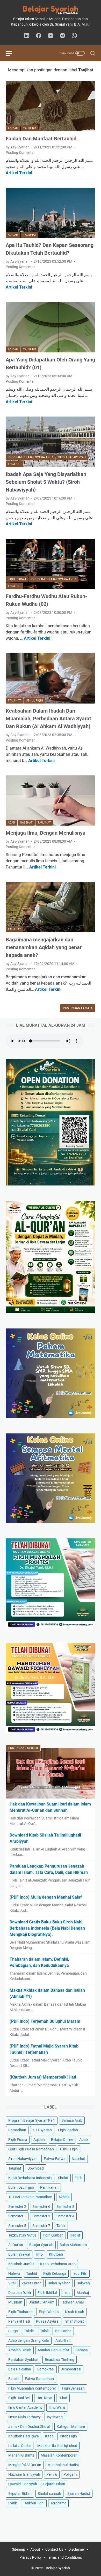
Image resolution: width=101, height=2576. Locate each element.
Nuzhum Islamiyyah (24, 2474)
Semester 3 (41, 2216)
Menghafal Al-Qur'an (25, 2465)
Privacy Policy (31, 2557)
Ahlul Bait (63, 2340)
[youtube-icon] (51, 36)
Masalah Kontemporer (59, 2455)
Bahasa (82, 2350)
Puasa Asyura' (48, 2321)
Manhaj (83, 2293)
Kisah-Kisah (75, 2312)
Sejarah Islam (54, 2484)
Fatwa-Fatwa (55, 2159)
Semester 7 (41, 2226)
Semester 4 (65, 2216)
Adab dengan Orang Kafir (29, 2340)
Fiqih (78, 2178)
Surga (13, 2331)
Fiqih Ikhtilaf (47, 2293)
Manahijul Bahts (21, 2455)
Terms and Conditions (64, 2557)
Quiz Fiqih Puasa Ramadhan (31, 2149)
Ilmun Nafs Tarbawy (24, 2417)
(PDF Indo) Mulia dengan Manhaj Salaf (46, 1897)
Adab (84, 2140)
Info (39, 2254)
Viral (12, 2283)
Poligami (70, 2474)
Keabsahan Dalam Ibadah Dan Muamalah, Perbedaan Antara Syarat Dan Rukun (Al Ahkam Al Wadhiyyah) (48, 719)
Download (36, 2168)
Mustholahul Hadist (63, 2465)
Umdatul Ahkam (41, 2302)
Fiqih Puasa (18, 2140)
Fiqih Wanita (49, 2312)
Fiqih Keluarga (55, 2273)
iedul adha (63, 2331)
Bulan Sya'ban (59, 2283)
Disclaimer (77, 2549)
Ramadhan (17, 2130)
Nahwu (14, 2273)
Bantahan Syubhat (23, 2360)
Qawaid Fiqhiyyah (23, 2484)
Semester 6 (41, 2207)
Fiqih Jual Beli (19, 2398)
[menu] (12, 53)
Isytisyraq (55, 2417)
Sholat (63, 2178)
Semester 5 (17, 2226)
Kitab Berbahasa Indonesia (30, 2178)
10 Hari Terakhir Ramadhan (30, 2197)
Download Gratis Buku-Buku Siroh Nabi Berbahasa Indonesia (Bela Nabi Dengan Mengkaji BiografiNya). (47, 1928)
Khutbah (56, 2254)
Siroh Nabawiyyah (23, 2159)
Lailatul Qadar (20, 2446)
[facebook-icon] (39, 36)
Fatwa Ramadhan (39, 2379)
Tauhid (32, 2273)
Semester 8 (65, 2207)
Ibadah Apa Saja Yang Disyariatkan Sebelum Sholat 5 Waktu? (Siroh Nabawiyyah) (46, 482)
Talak (44, 2331)
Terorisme (58, 2503)
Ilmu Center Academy (25, 2407)
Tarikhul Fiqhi (34, 2503)
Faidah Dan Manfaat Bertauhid (41, 139)
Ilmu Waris (57, 2407)
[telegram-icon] (62, 36)
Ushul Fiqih (69, 2149)
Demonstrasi (71, 2369)
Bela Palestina (20, 2369)
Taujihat (15, 2168)
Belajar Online (62, 2140)
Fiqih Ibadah (68, 2130)
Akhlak (64, 2197)
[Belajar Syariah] (51, 10)
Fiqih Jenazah (73, 2388)
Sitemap (19, 2549)
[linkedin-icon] (27, 36)
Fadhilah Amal (72, 2302)
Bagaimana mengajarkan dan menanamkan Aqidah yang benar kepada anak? (44, 947)
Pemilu (52, 2474)
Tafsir (61, 2226)
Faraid (13, 2379)
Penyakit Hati (19, 2321)
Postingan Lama (77, 1008)
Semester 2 (17, 2207)
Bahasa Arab (72, 2120)
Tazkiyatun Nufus (22, 2235)
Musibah (15, 2302)
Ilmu (67, 2293)
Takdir (29, 2331)
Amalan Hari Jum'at (53, 2350)
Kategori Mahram (71, 2427)
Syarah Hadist (79, 2494)
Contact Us (54, 2549)
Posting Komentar (20, 153)
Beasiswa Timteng (60, 2360)
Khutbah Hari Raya (24, 2436)
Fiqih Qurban (53, 2235)
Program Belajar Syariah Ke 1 (32, 2120)
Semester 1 (17, 2216)
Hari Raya (44, 2398)
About (35, 2549)
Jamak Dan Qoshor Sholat (29, 2427)
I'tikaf (63, 2398)
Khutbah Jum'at (21, 2264)
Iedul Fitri (80, 2273)
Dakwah (83, 2283)
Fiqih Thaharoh (20, 2312)
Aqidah (39, 2140)
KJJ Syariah (42, 2130)
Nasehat (79, 2159)
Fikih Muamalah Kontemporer (32, 2388)
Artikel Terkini (19, 173)
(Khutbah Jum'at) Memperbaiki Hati (43, 2077)
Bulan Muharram (73, 2245)
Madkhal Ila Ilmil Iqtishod (57, 2446)
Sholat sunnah (49, 2494)
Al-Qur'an (16, 2245)
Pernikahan (49, 2187)
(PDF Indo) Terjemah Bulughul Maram (45, 2021)
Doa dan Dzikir (20, 2293)
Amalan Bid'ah (20, 2350)
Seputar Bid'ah (20, 2494)
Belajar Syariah (41, 2245)
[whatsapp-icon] (74, 36)
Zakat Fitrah (32, 2283)
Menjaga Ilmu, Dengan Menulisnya (46, 833)
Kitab (49, 2436)
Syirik (13, 2503)
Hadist (75, 2235)
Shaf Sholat (75, 2321)
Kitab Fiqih (68, 2436)
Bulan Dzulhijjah (21, 2187)
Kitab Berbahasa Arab (58, 2264)
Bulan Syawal (19, 2254)
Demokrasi (46, 2369)
